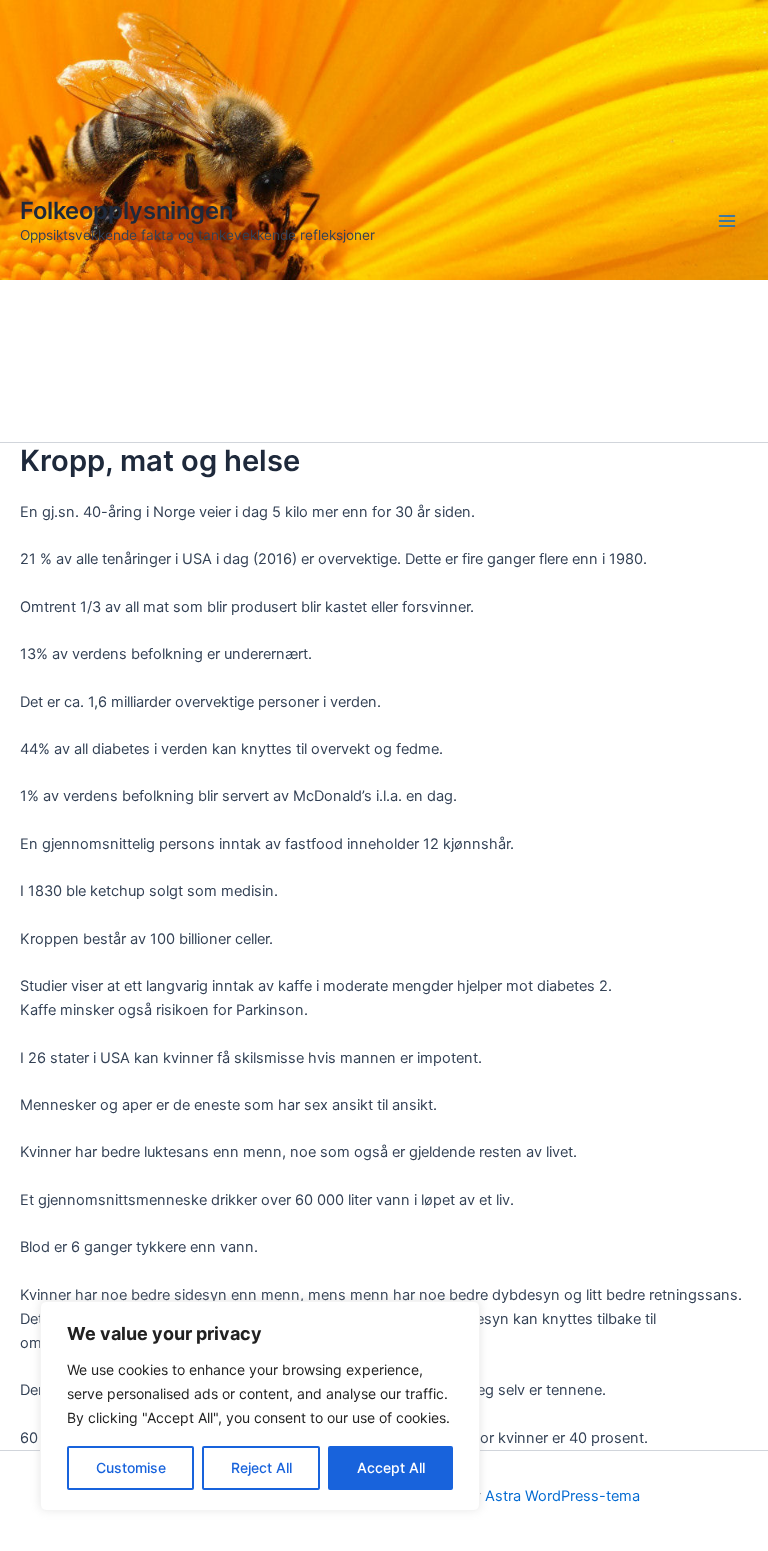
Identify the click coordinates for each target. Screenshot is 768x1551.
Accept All (391, 1467)
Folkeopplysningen (126, 210)
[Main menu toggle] (727, 221)
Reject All (261, 1467)
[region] (260, 1406)
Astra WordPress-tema (562, 1496)
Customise (131, 1467)
